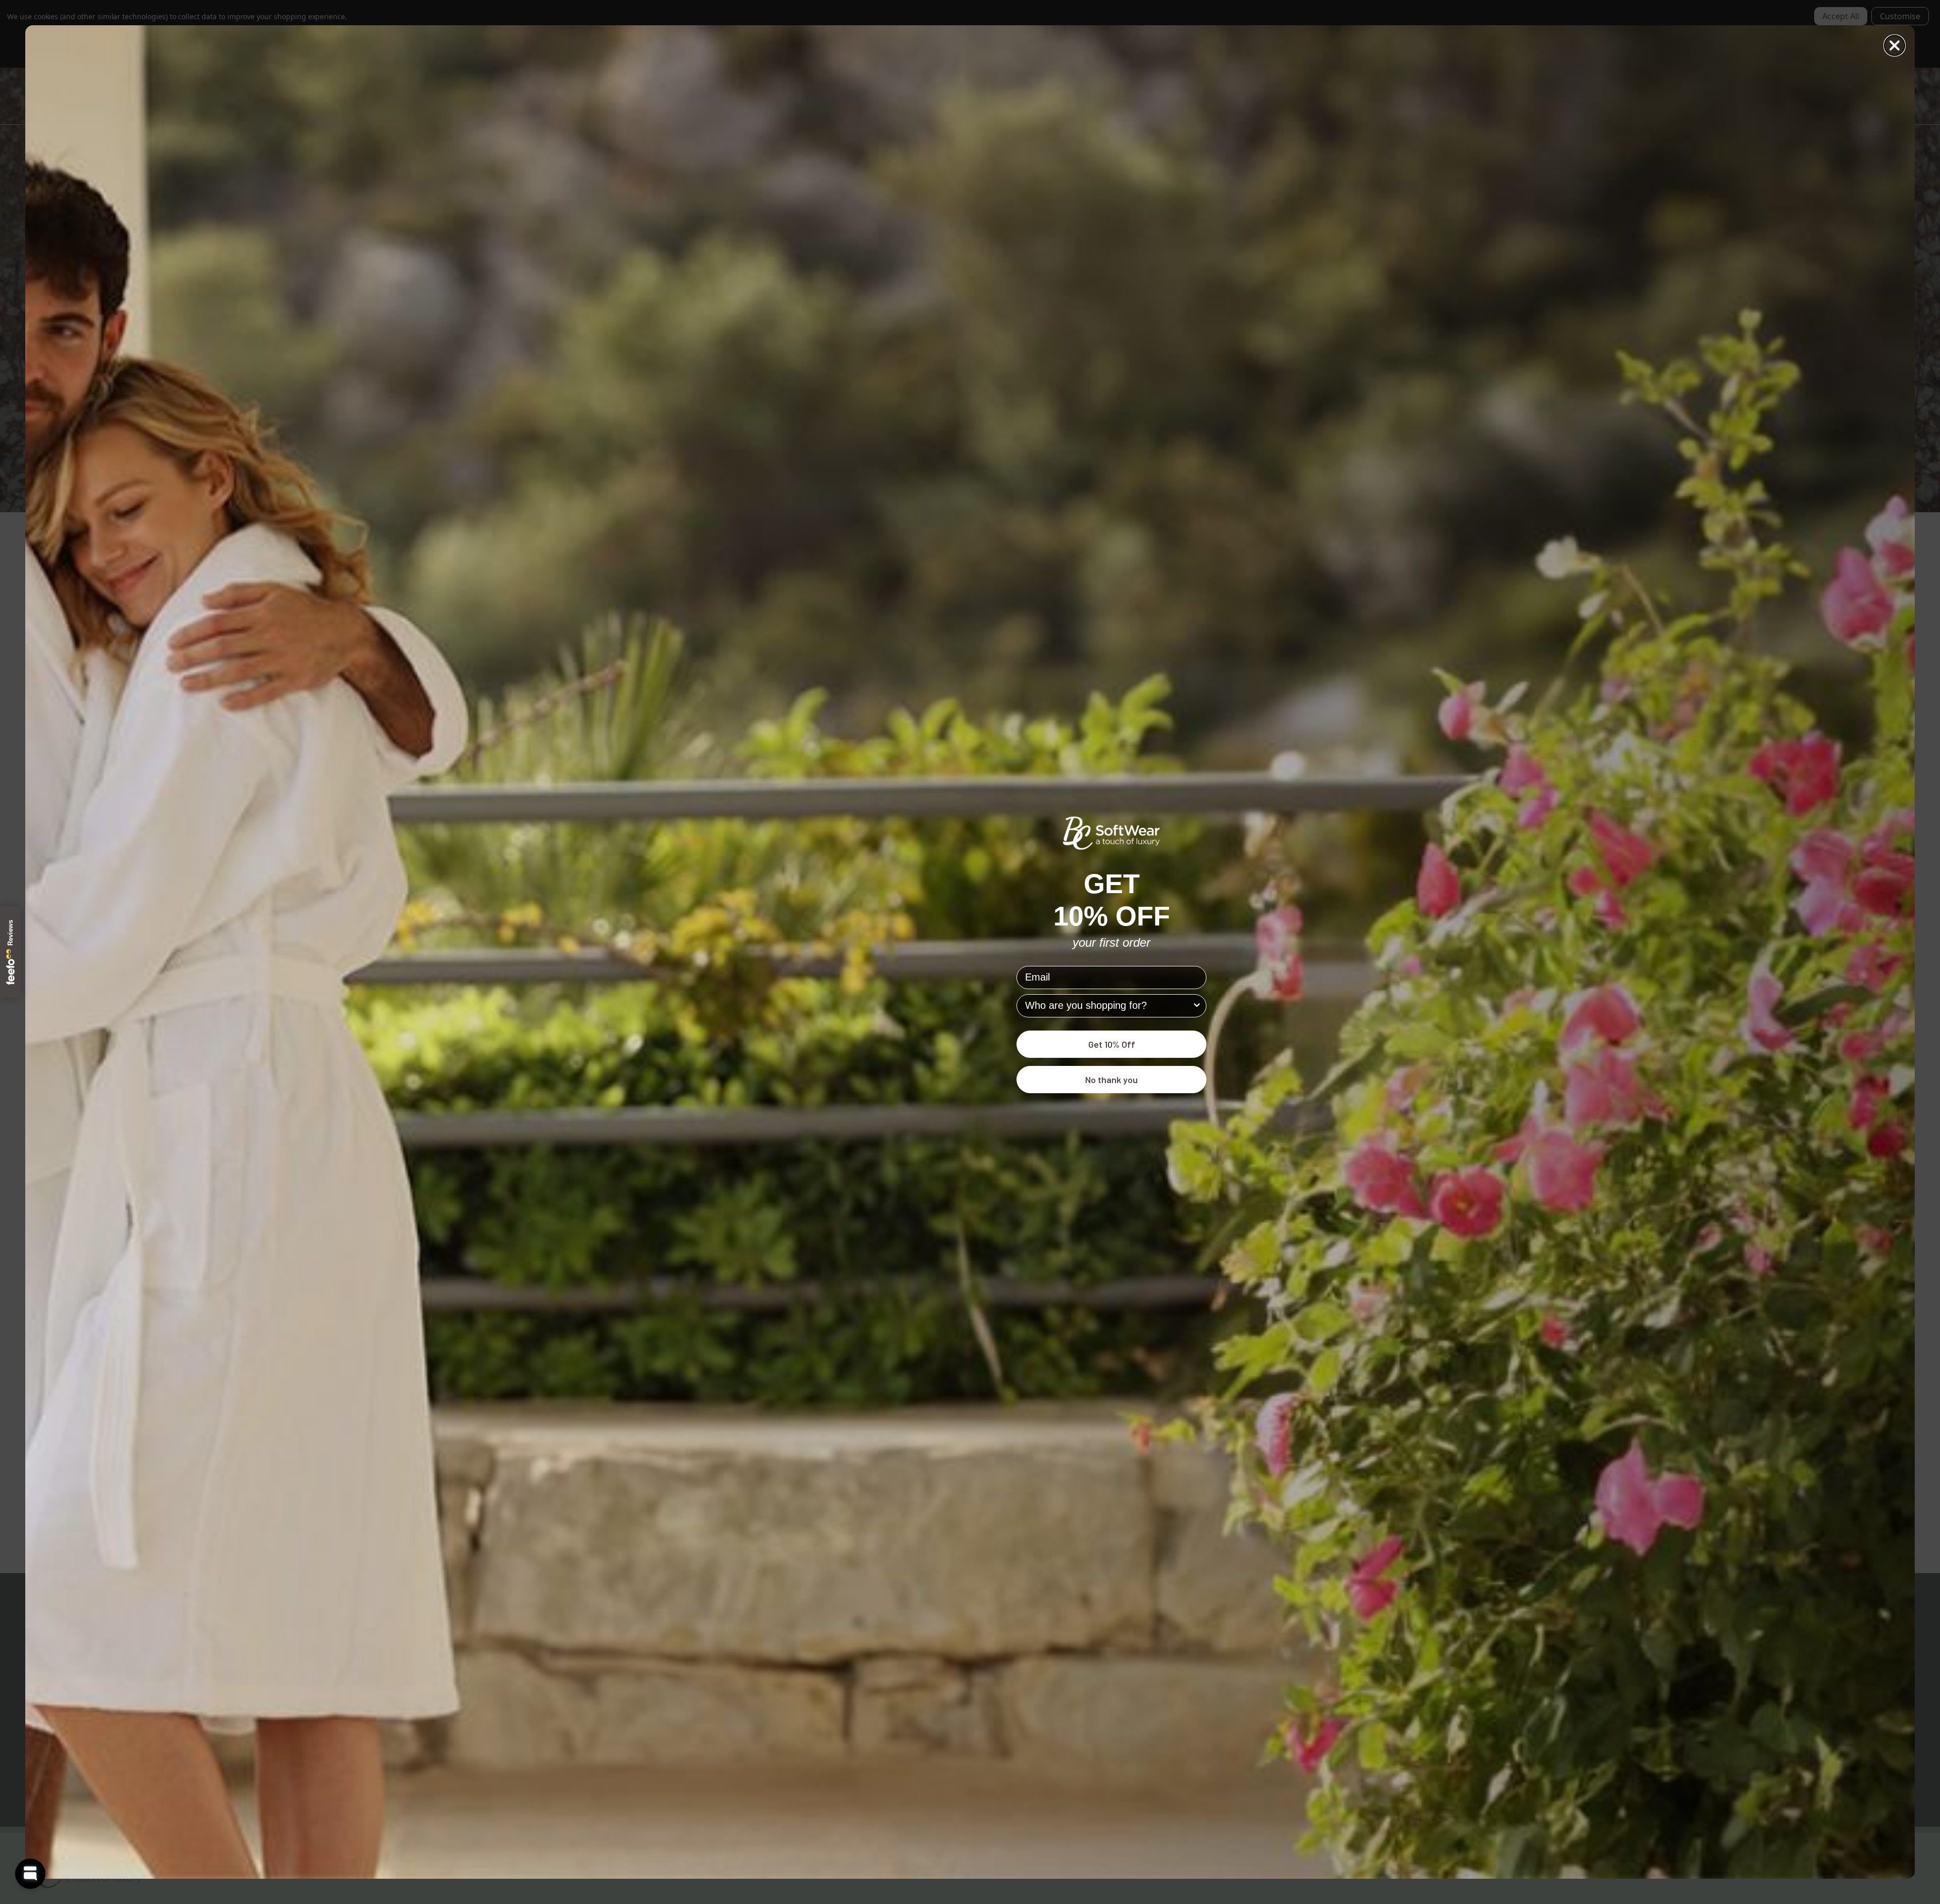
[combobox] (1108, 1006)
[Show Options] (1197, 1006)
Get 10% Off (1112, 1044)
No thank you (1111, 1080)
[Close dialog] (1895, 45)
